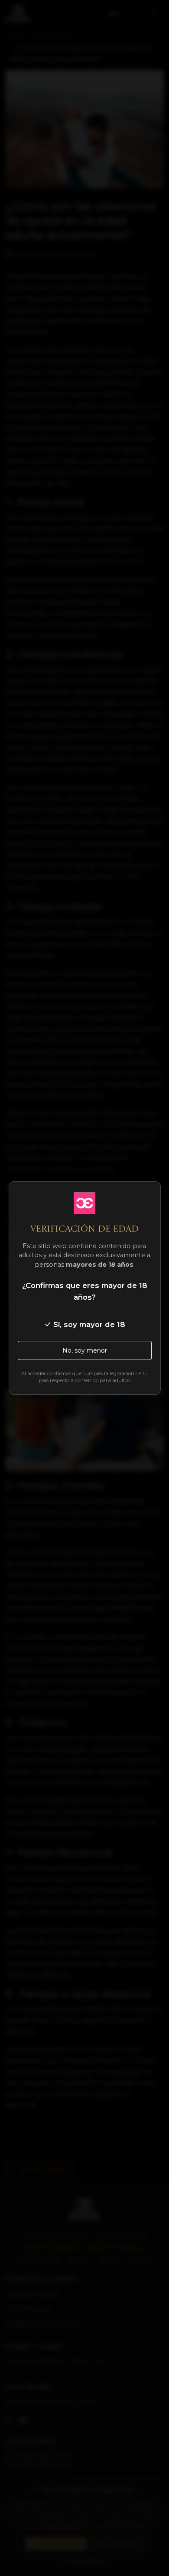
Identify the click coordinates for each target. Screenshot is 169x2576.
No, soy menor (85, 1350)
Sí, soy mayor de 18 (88, 1324)
